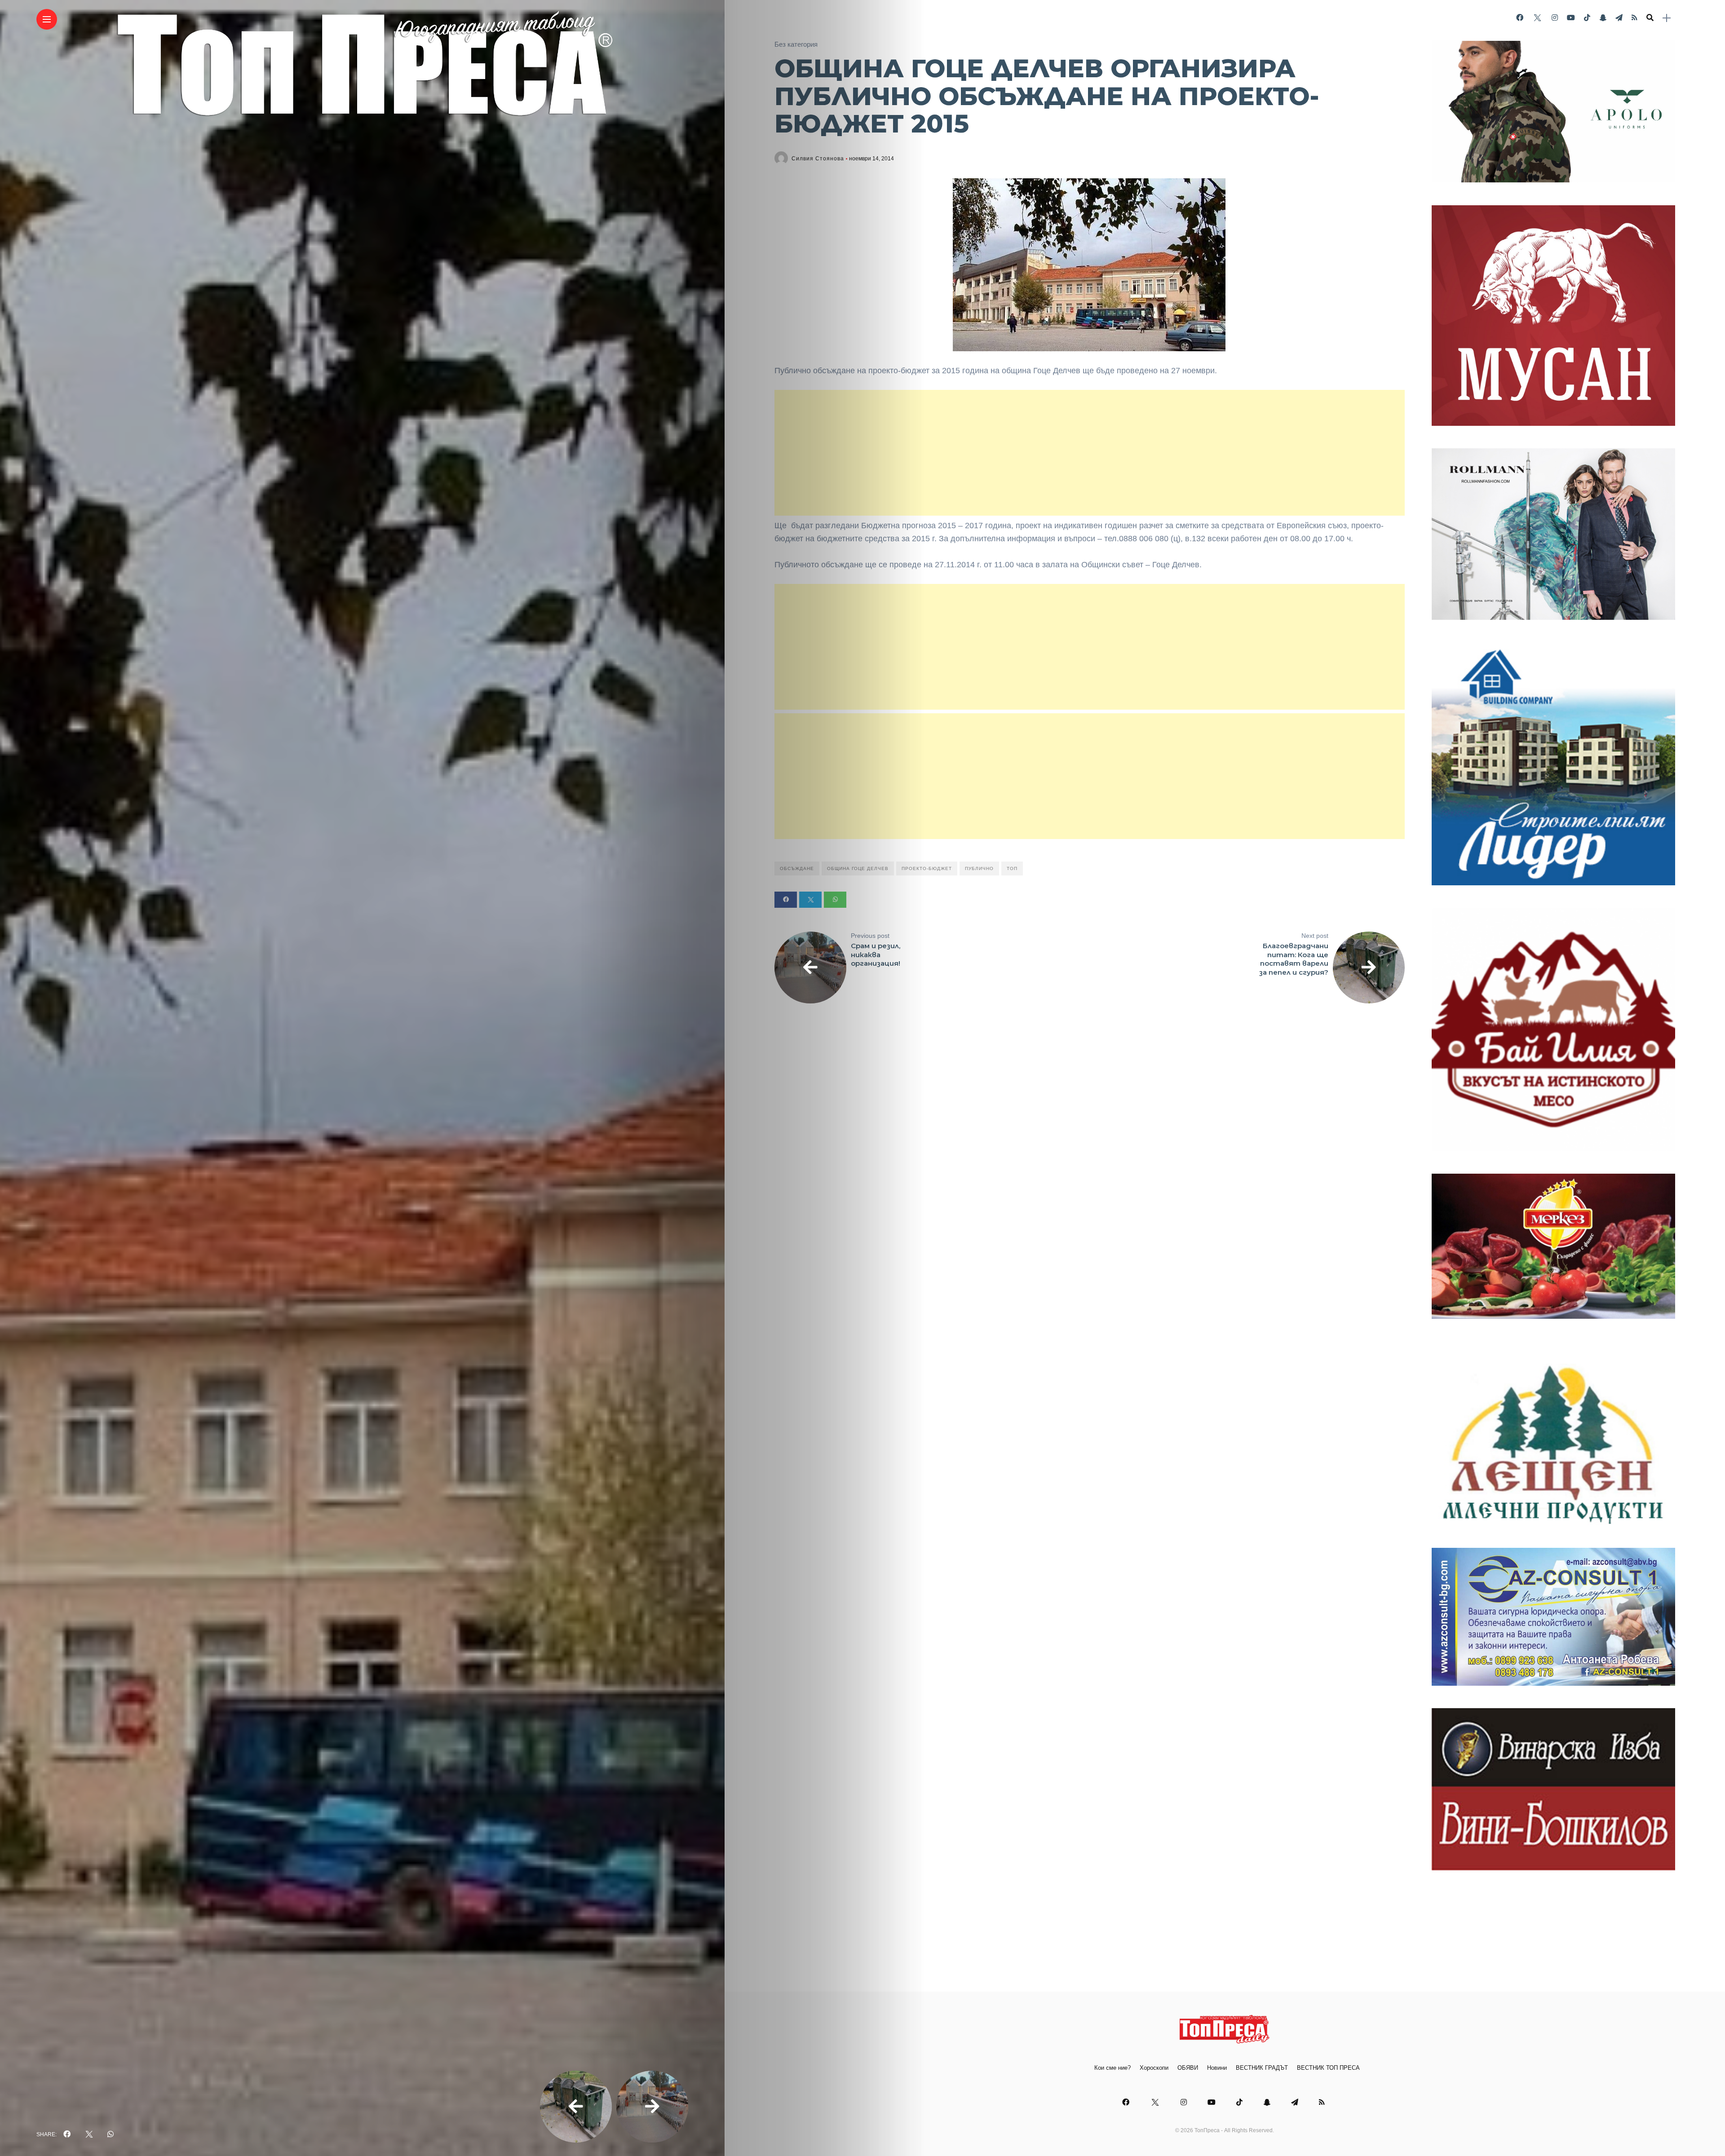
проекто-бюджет (927, 868)
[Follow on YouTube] (1571, 18)
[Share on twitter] (810, 900)
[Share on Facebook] (786, 900)
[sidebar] (1667, 18)
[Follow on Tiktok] (1587, 18)
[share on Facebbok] (67, 2134)
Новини (1217, 2068)
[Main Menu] (47, 20)
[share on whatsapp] (111, 2134)
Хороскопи (1154, 2068)
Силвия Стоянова (818, 159)
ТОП (1012, 868)
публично (979, 868)
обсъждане (797, 868)
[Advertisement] (1090, 453)
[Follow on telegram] (1619, 18)
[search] (1650, 18)
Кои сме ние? (1112, 2068)
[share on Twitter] (89, 2134)
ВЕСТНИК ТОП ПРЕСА (1328, 2068)
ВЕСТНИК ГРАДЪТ (1262, 2068)
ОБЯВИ (1188, 2068)
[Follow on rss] (1634, 18)
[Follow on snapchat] (1603, 18)
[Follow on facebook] (1520, 18)
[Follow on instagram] (1555, 18)
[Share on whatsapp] (835, 900)
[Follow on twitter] (1537, 18)
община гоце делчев (858, 868)
